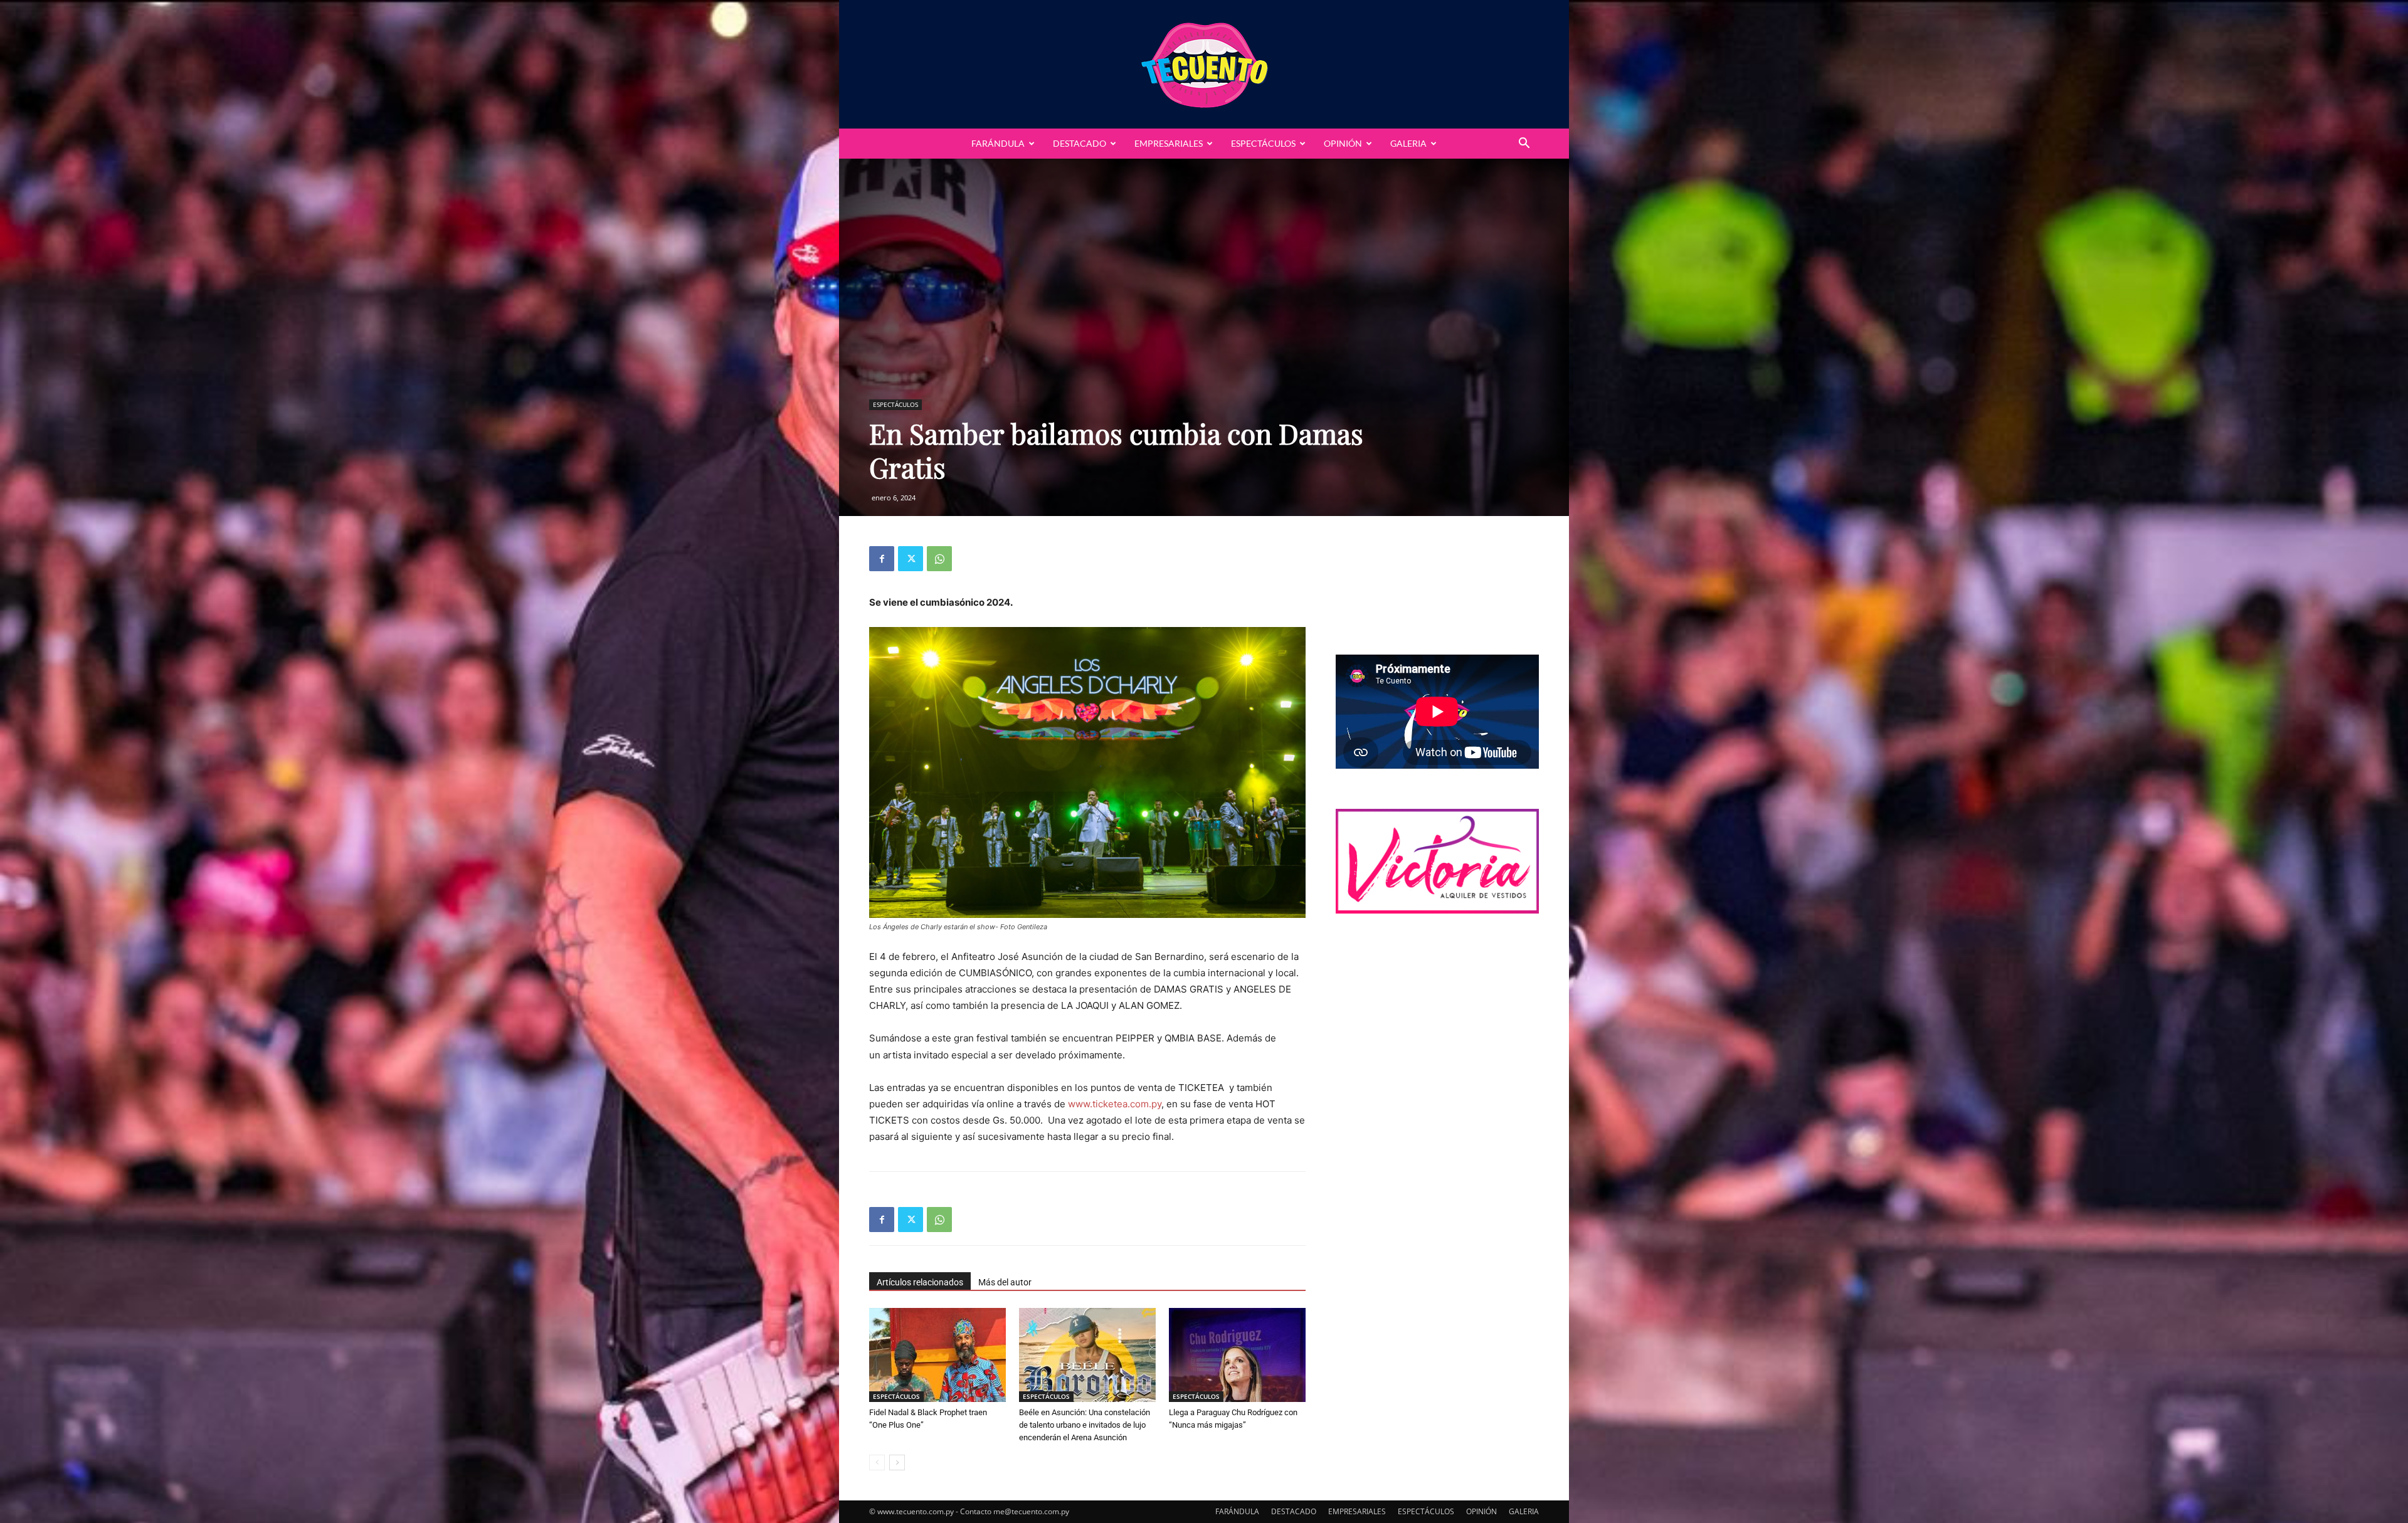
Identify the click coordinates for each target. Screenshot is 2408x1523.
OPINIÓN (1343, 143)
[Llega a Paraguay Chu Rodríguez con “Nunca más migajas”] (1237, 1355)
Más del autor (1005, 1282)
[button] (1524, 145)
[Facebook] (882, 559)
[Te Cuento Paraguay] (1204, 64)
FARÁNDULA (998, 143)
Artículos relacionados (920, 1282)
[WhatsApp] (939, 559)
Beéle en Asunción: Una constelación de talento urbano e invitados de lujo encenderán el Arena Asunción (1085, 1425)
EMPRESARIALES (1169, 143)
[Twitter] (911, 559)
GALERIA (1408, 143)
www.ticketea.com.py (1115, 1104)
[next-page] (897, 1462)
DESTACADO (1080, 143)
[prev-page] (877, 1462)
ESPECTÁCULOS (1263, 143)
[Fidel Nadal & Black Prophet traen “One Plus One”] (937, 1355)
